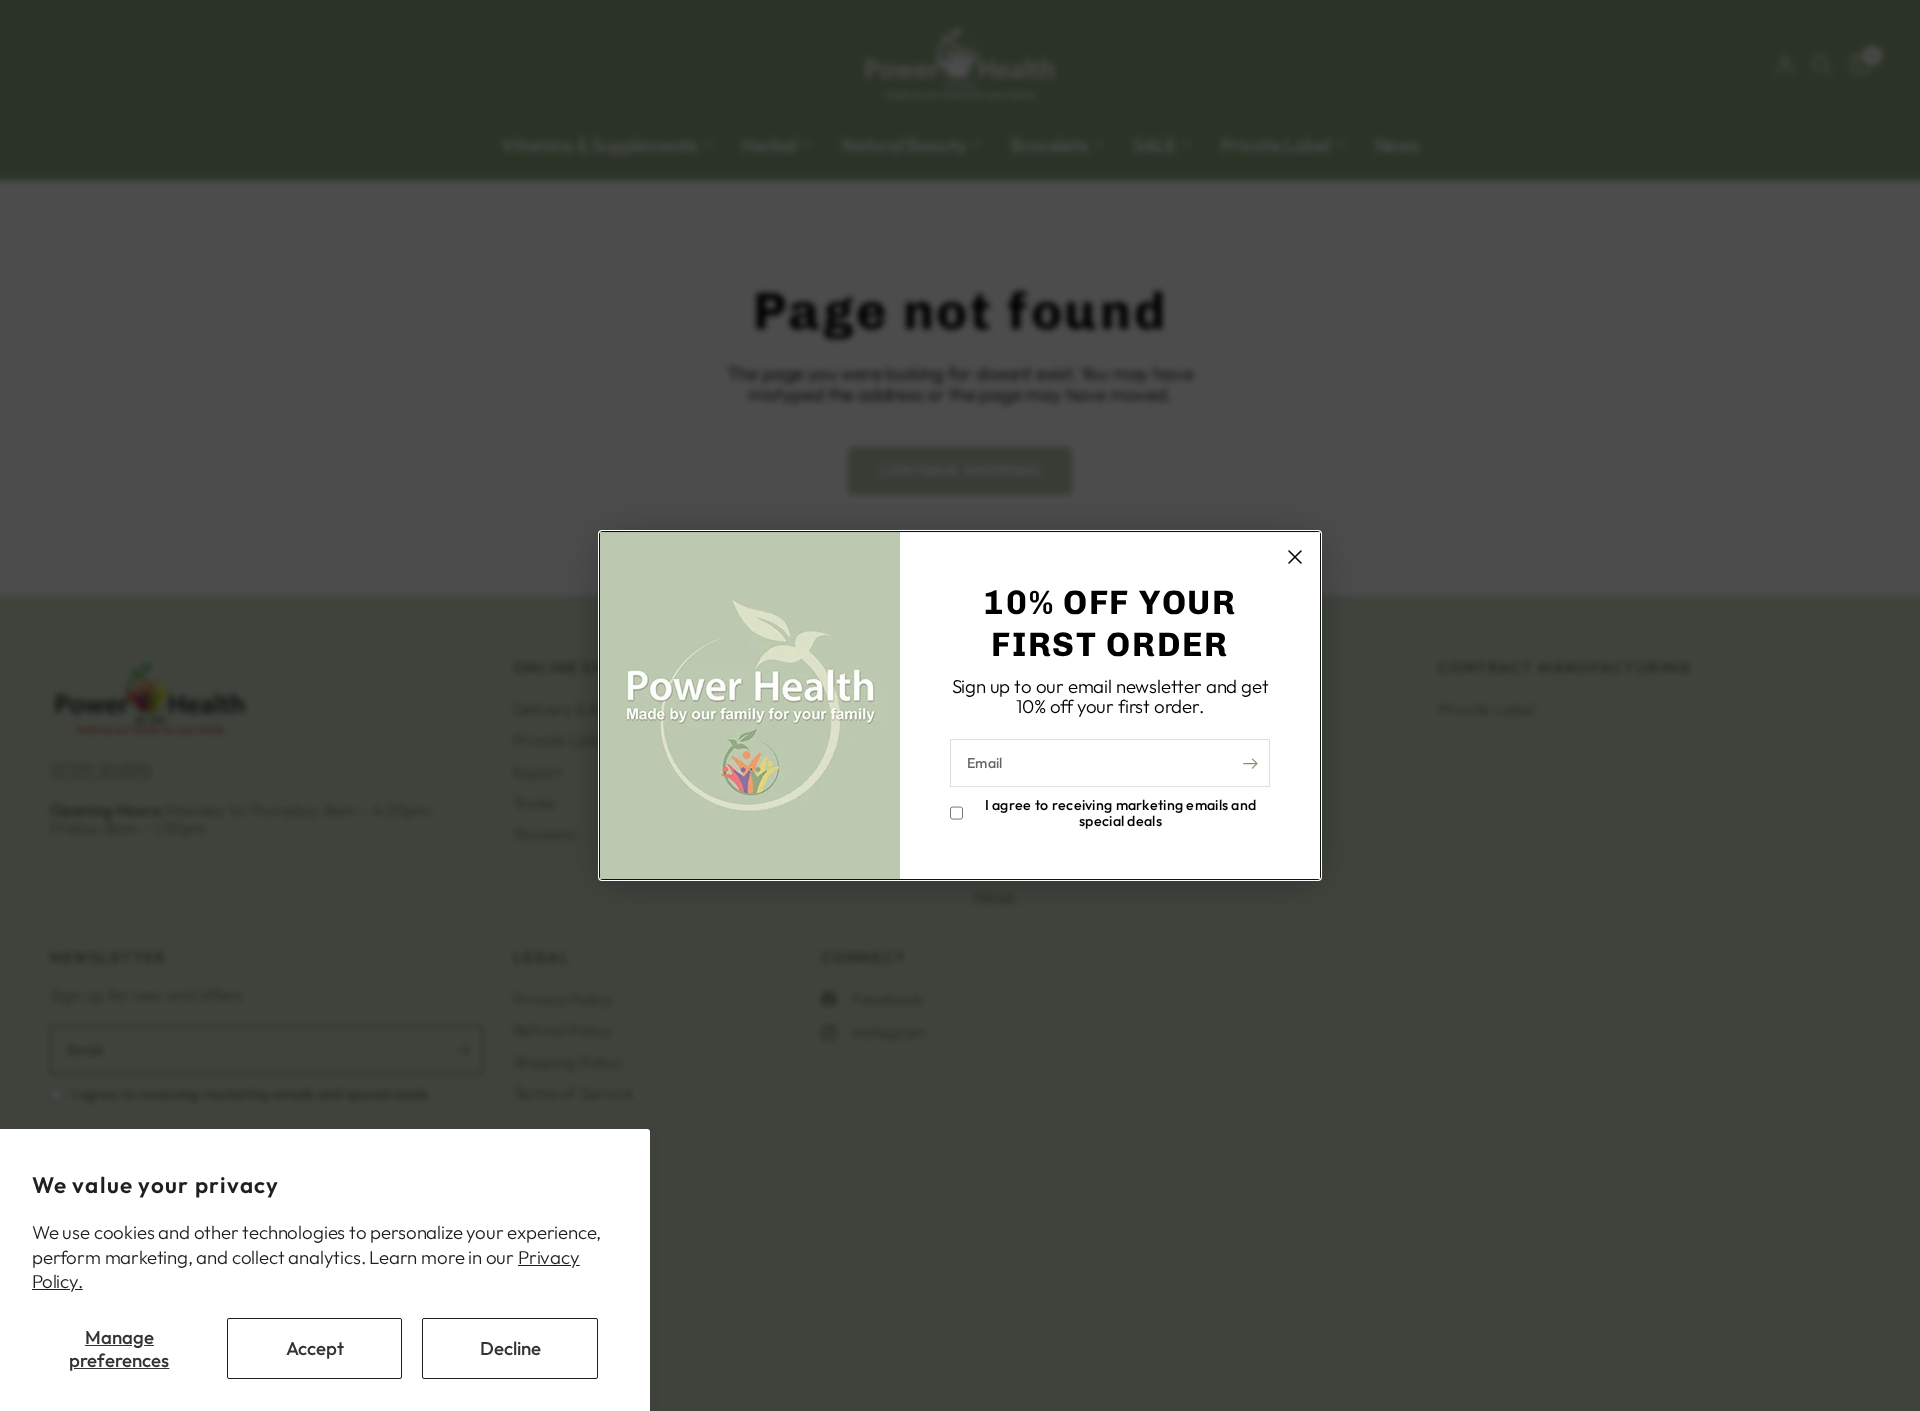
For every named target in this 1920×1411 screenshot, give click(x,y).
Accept (315, 1348)
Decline (510, 1348)
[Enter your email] (1250, 763)
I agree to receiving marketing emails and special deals (1121, 813)
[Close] (1295, 557)
